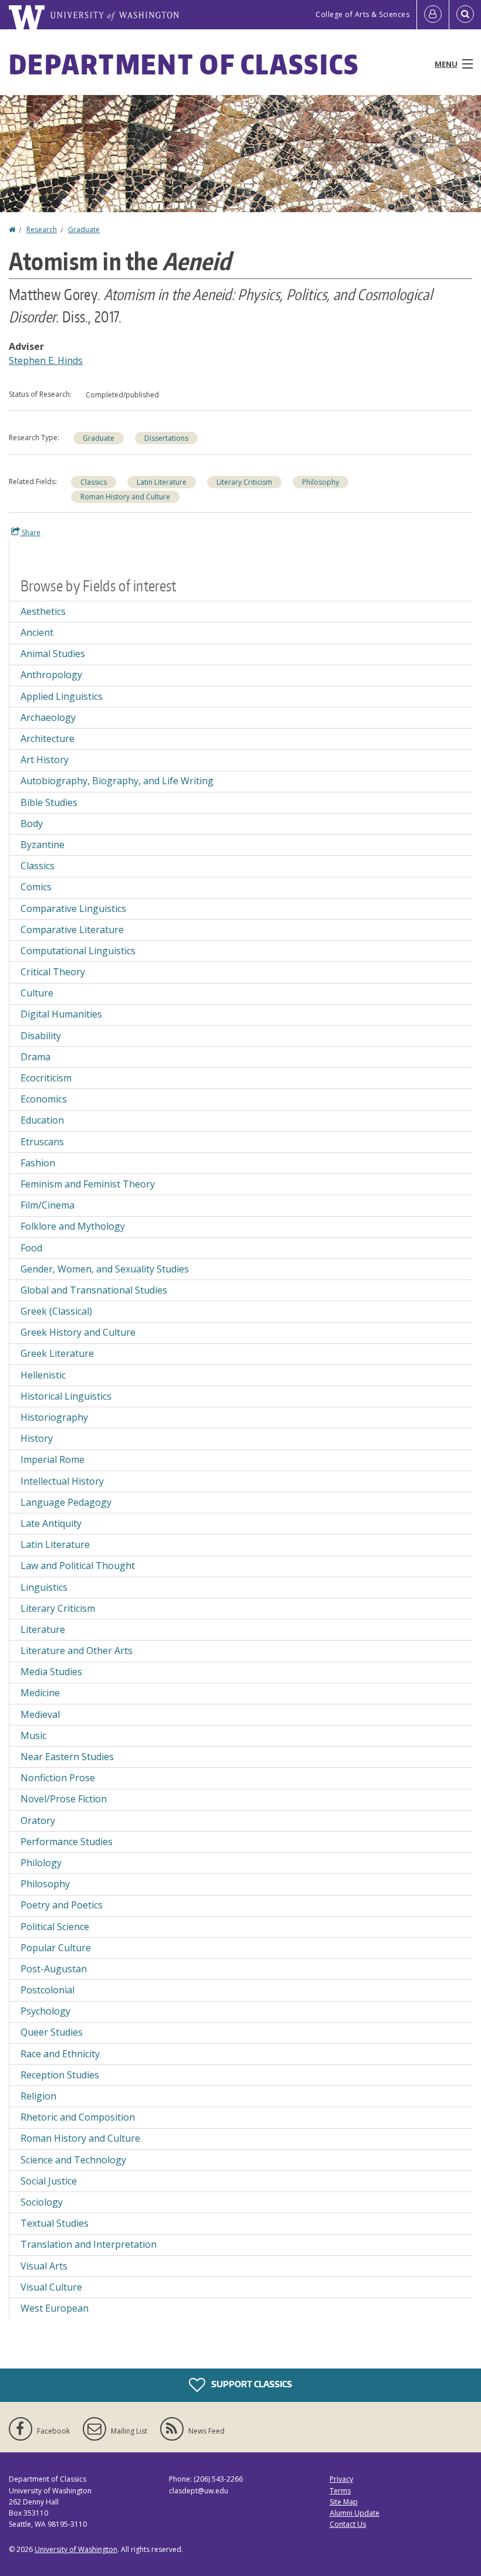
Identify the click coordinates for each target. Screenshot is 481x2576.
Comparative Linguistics (73, 908)
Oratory (38, 1820)
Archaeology (48, 717)
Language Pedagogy (66, 1502)
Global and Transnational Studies (94, 1290)
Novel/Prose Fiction (64, 1799)
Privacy (341, 2479)
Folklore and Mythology (73, 1226)
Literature (43, 1629)
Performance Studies (67, 1842)
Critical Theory (53, 972)
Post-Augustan (54, 1969)
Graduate (84, 229)
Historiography (54, 1417)
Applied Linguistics (62, 696)
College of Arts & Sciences (363, 14)
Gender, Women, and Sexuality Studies (105, 1269)
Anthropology (51, 675)
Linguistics (44, 1587)
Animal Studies (53, 654)
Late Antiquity (51, 1523)
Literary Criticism (244, 482)
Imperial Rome (52, 1459)
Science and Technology (73, 2160)
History (37, 1438)
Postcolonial (48, 1990)
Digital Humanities (61, 1014)
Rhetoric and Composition (78, 2117)
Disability (41, 1036)
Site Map (344, 2502)
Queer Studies (52, 2032)
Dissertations (166, 438)
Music (33, 1736)
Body (32, 823)
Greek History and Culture (78, 1332)
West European (55, 2308)
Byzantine (43, 845)
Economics (44, 1099)
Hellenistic (43, 1375)
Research (42, 229)
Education (42, 1120)
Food (31, 1248)
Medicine (40, 1693)
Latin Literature (162, 482)
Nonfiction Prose (58, 1778)
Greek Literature (57, 1353)
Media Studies (51, 1672)
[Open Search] (465, 15)
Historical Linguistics (66, 1396)
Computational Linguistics (78, 951)
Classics (94, 482)
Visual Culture (51, 2287)
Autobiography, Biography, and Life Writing (117, 781)
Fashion (38, 1163)
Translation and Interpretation (89, 2244)
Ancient (37, 632)
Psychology (45, 2011)
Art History (45, 760)
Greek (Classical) (56, 1311)
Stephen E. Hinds (46, 360)
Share (30, 532)
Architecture (48, 739)
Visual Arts (44, 2266)
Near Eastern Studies (67, 1757)
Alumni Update (355, 2513)
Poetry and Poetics (62, 1905)
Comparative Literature (72, 930)
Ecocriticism (46, 1078)
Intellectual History (62, 1481)
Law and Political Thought (78, 1566)
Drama (35, 1057)
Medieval (40, 1714)
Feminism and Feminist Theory (88, 1184)
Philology (41, 1863)
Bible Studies (49, 802)
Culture (37, 993)
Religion (38, 2096)
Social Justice (49, 2181)
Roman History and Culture (125, 497)
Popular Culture (56, 1948)
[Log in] (433, 15)
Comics (36, 887)
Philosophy (321, 482)
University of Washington (76, 2549)
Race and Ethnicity (60, 2054)
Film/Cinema (48, 1205)
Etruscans (42, 1142)
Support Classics (251, 2384)
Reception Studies (60, 2075)
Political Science (55, 1927)
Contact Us (348, 2524)
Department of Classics (184, 64)
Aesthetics (43, 611)
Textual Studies (55, 2223)
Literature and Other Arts (77, 1651)
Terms (340, 2491)
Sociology (42, 2202)
